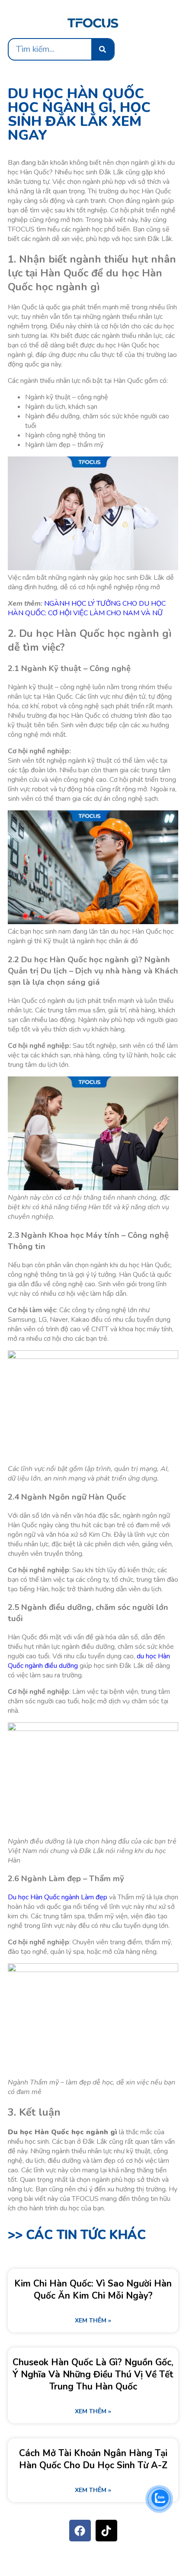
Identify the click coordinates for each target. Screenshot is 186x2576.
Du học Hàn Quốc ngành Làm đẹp (58, 1897)
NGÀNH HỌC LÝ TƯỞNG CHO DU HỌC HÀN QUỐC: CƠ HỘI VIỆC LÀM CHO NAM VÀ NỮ (87, 608)
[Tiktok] (106, 2531)
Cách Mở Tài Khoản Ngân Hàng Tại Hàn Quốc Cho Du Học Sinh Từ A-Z (93, 2459)
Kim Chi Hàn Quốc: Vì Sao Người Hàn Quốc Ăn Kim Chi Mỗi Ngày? (93, 2290)
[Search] (103, 49)
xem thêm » (93, 2321)
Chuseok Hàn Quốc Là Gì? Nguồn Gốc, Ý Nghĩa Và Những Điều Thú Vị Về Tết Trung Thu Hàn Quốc (93, 2374)
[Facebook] (80, 2531)
